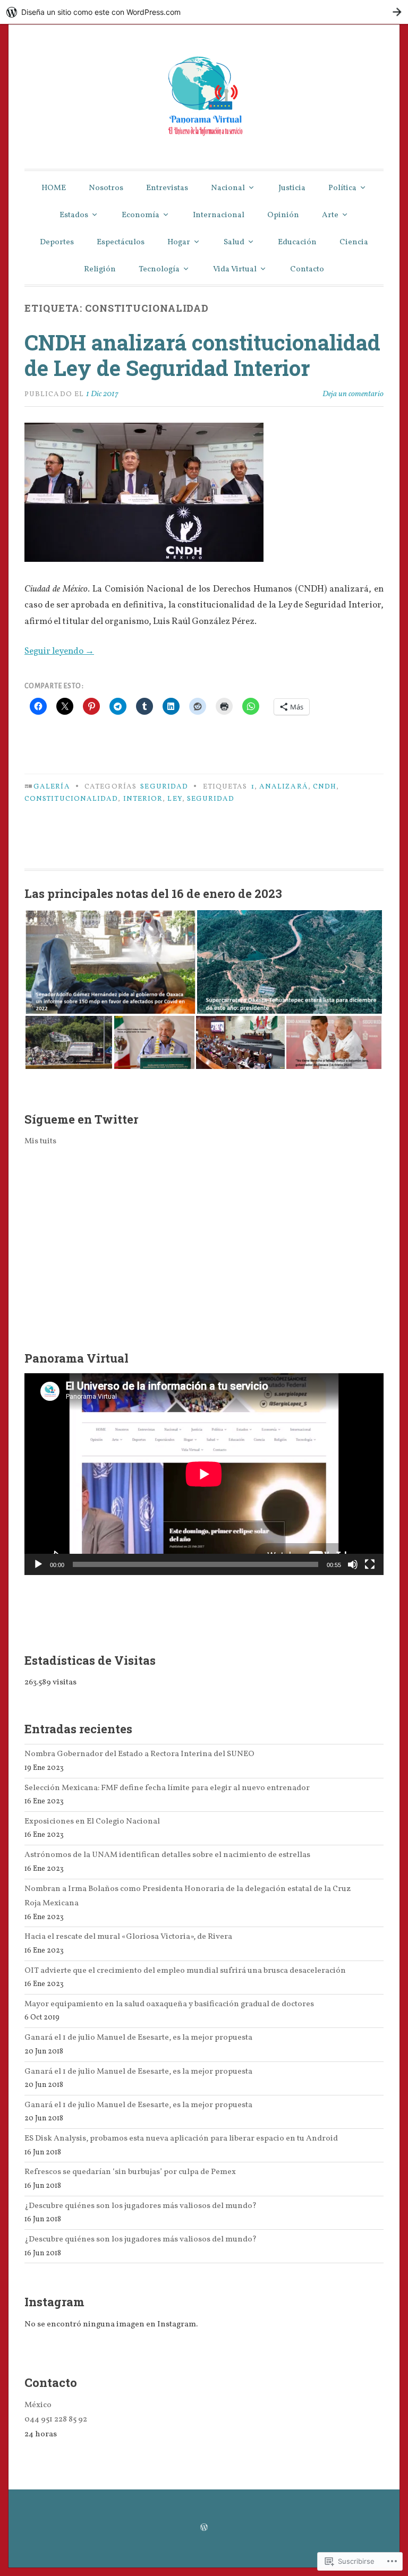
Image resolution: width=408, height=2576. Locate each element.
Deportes (57, 242)
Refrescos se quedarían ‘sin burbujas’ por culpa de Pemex (130, 2172)
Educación (297, 242)
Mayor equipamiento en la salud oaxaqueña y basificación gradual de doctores (169, 2004)
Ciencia (354, 242)
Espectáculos (121, 242)
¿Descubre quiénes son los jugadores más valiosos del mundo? (141, 2206)
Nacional (228, 188)
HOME (54, 188)
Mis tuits (40, 1141)
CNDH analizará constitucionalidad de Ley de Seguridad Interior (202, 355)
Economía (141, 215)
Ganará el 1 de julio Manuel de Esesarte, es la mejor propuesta (138, 2038)
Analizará (284, 787)
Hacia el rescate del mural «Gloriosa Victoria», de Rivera (128, 1937)
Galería (52, 787)
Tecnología (159, 269)
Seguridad (164, 787)
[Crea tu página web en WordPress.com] (204, 12)
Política (342, 188)
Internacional (219, 215)
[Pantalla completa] (370, 1564)
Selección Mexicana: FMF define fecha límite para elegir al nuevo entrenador (167, 1788)
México (38, 2405)
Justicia (292, 188)
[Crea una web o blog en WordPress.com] (204, 2528)
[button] (110, 962)
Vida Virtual (235, 269)
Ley (175, 799)
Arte (330, 215)
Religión (100, 269)
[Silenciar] (353, 1564)
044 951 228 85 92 (56, 2419)
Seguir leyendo (59, 651)
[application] (204, 1474)
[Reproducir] (38, 1564)
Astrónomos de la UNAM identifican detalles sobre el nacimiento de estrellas (167, 1855)
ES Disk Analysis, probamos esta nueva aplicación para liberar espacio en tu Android (181, 2138)
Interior (143, 799)
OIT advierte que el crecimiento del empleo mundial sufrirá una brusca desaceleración (185, 1971)
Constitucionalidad (71, 799)
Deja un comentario (353, 394)
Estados (74, 215)
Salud (234, 242)
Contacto (307, 269)
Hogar (179, 242)
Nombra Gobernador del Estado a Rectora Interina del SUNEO (139, 1754)
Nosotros (106, 188)
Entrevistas (167, 188)
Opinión (283, 215)
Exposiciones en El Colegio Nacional (92, 1821)
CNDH (325, 787)
